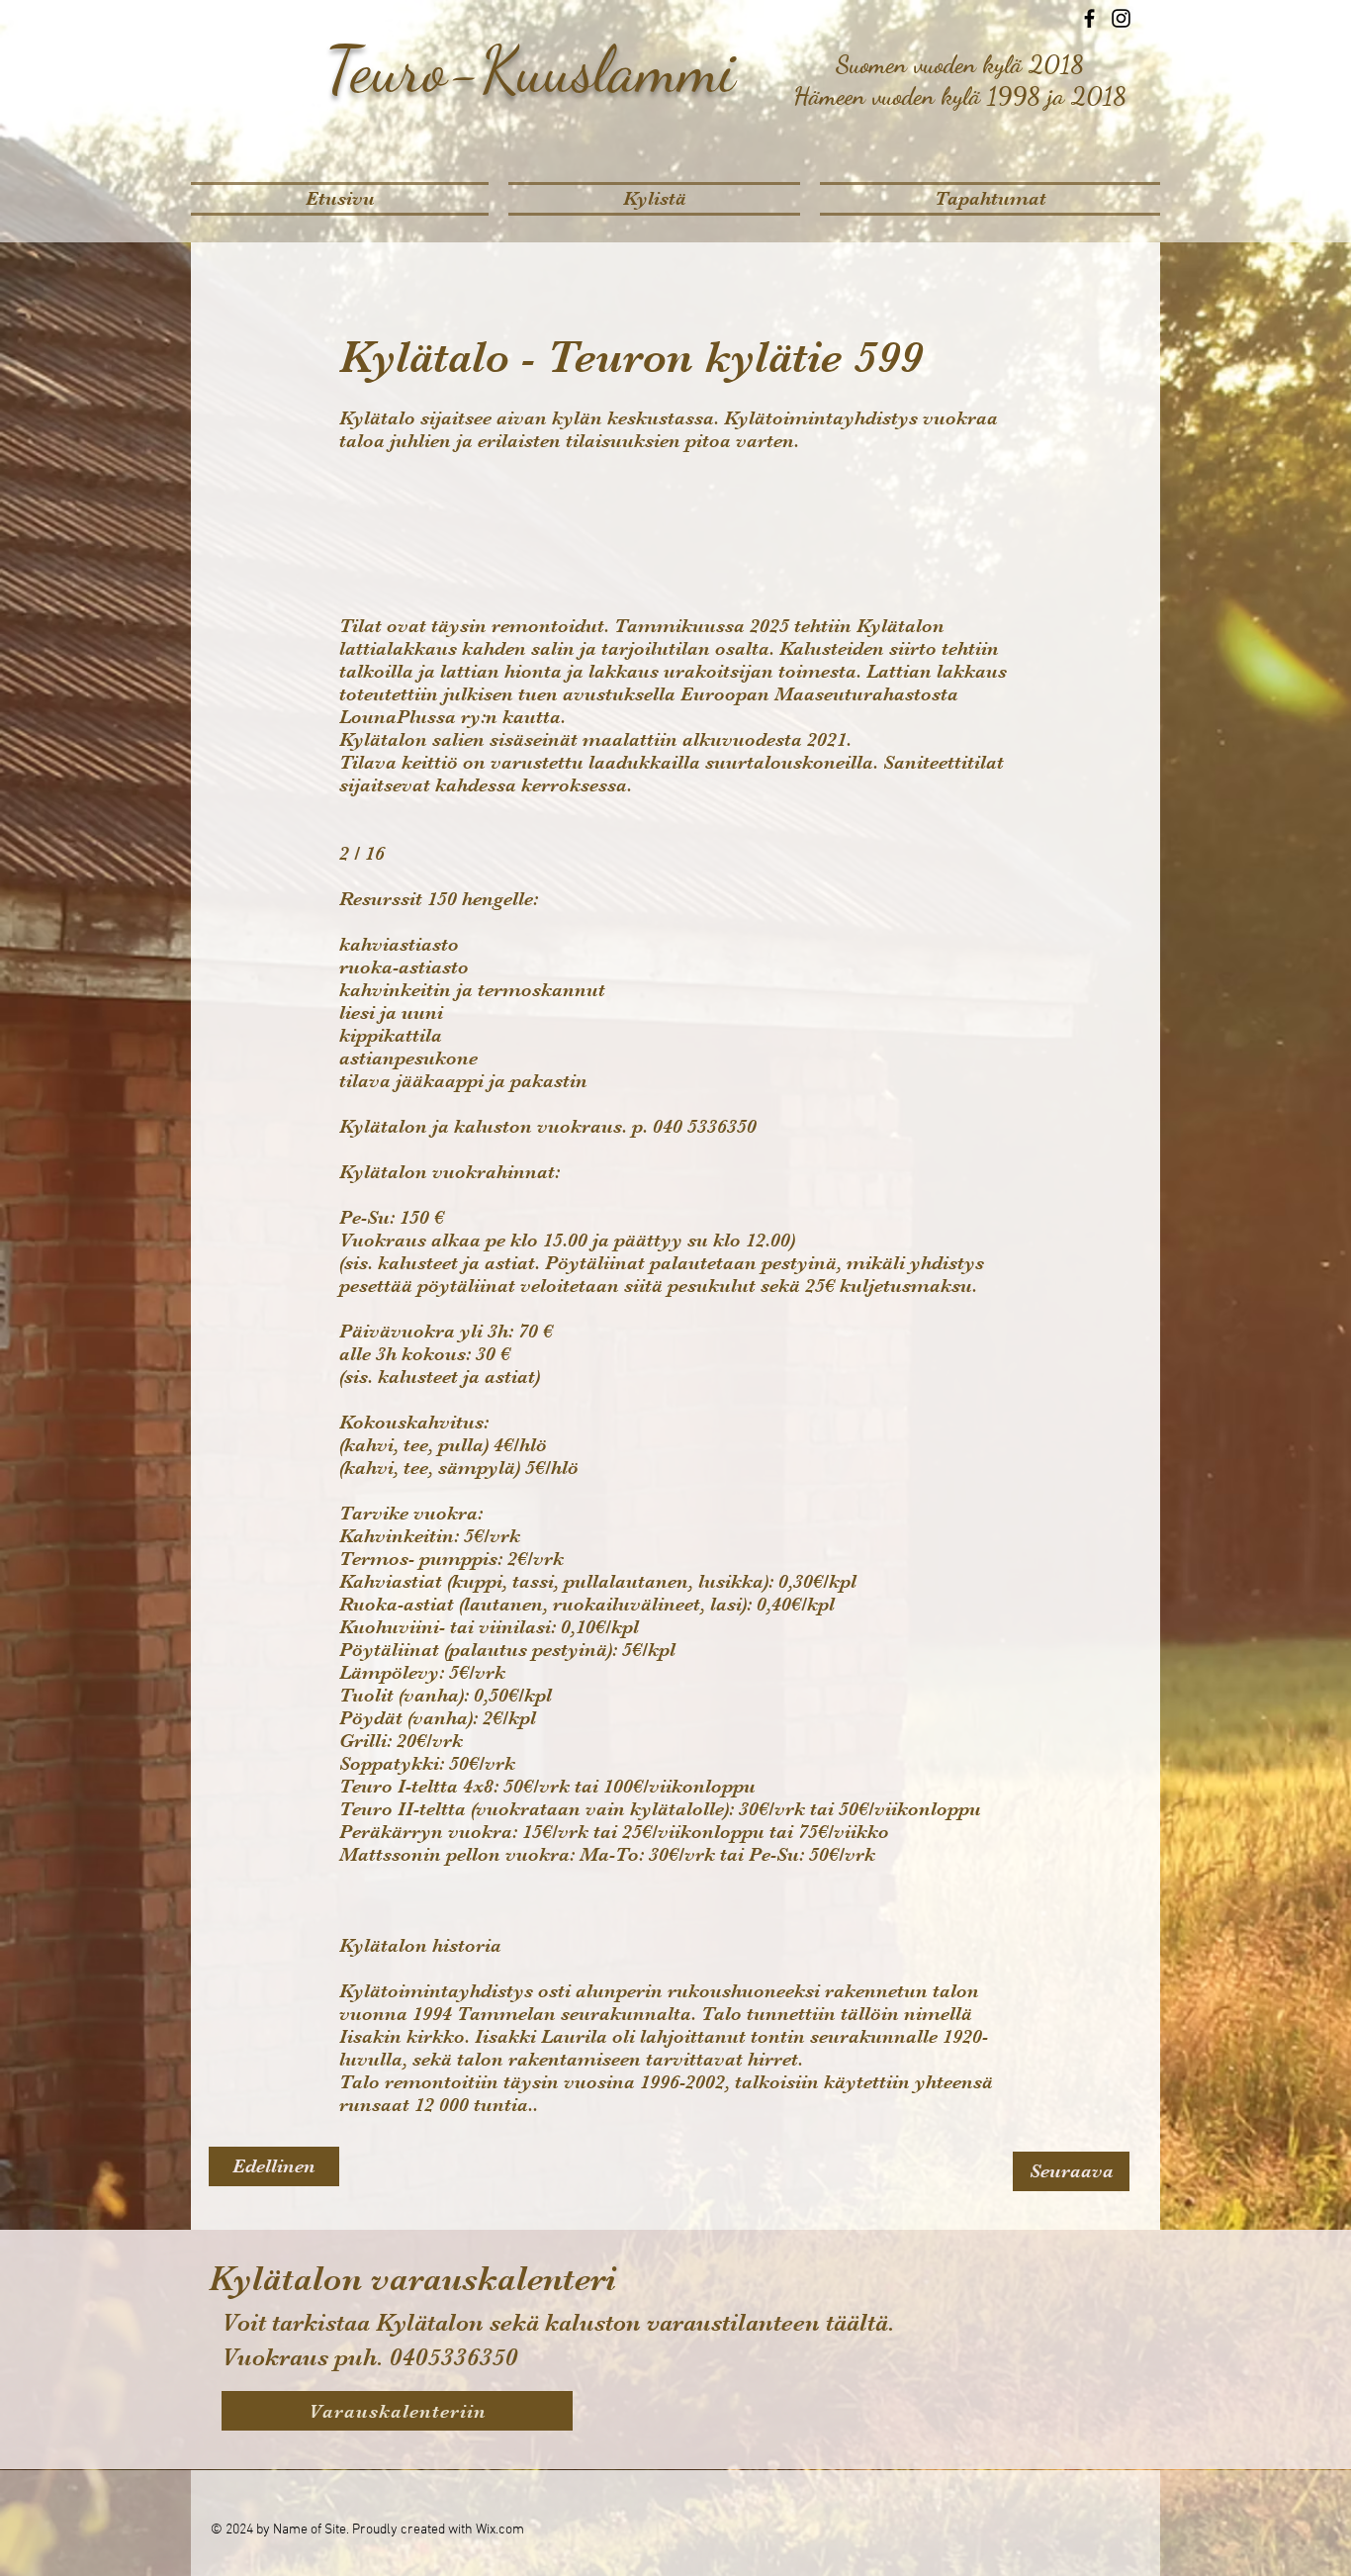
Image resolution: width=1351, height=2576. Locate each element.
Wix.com (500, 2530)
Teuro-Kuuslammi (531, 69)
